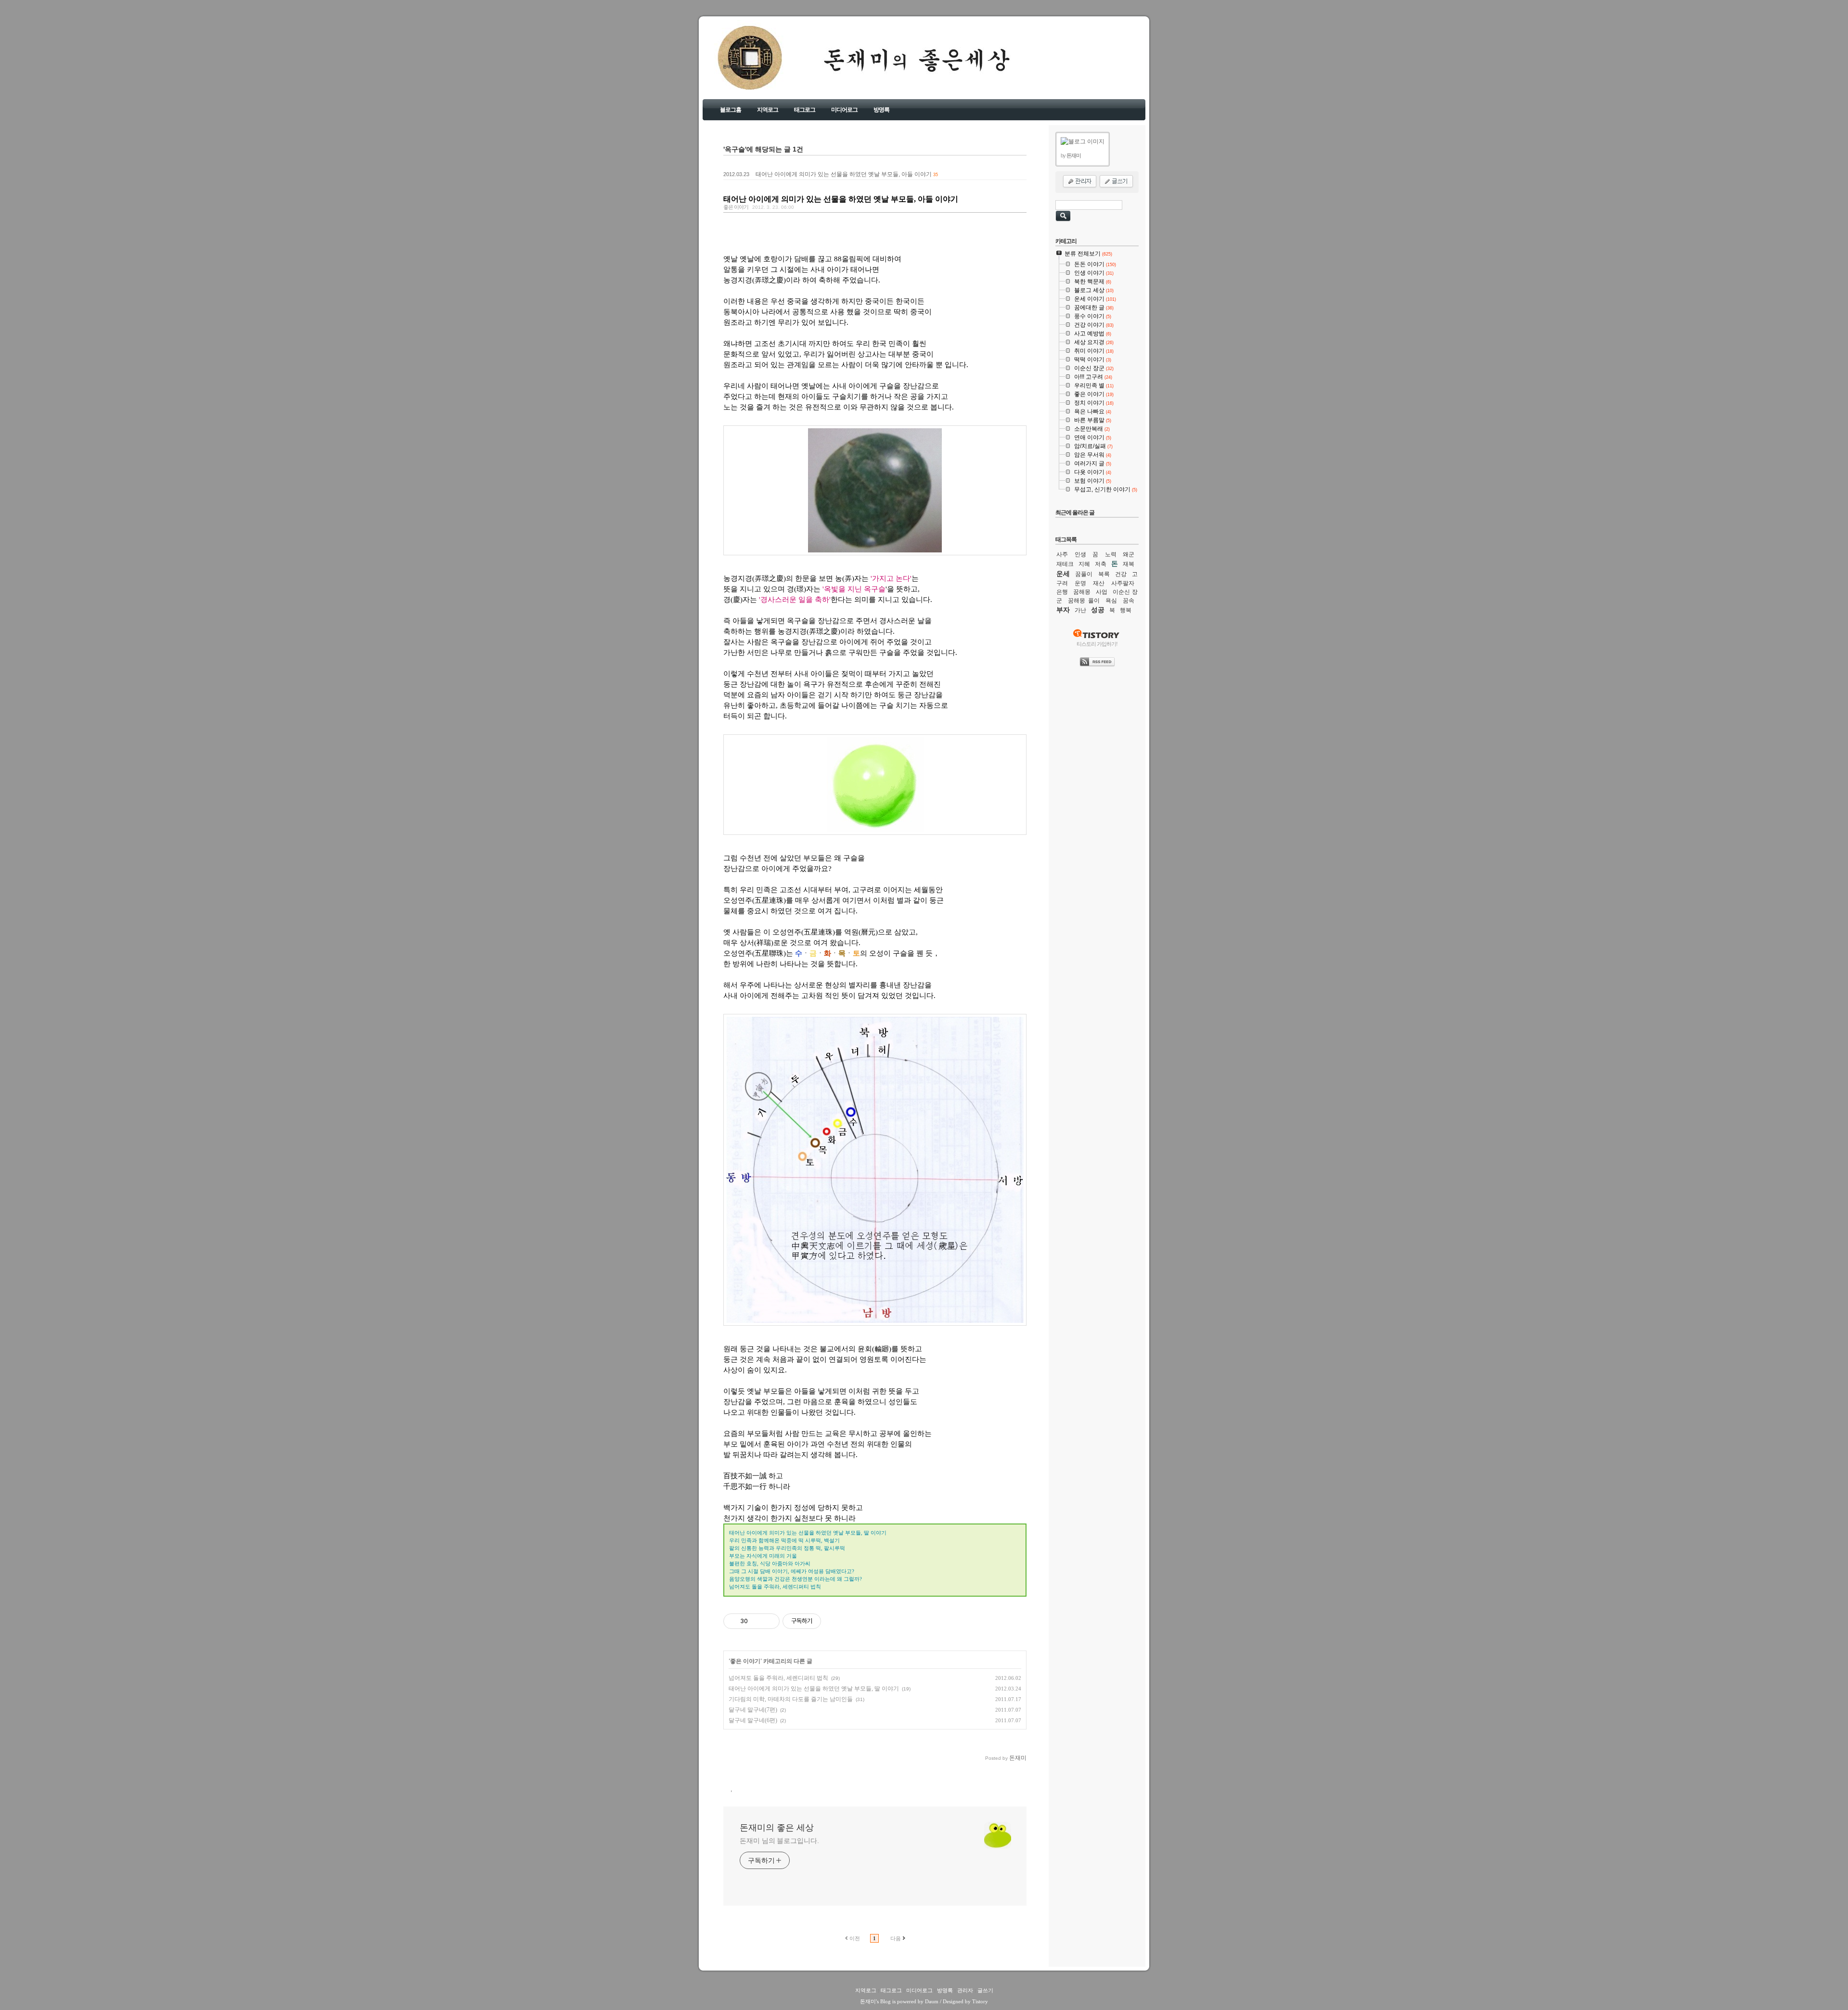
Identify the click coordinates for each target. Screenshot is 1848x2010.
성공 (1098, 610)
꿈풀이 (1084, 574)
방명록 (881, 110)
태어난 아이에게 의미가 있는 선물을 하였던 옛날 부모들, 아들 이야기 (844, 174)
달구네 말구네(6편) (753, 1720)
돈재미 (868, 2001)
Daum (932, 2001)
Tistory (980, 2001)
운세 (1063, 574)
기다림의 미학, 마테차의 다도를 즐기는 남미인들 (791, 1699)
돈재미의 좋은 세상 (737, 67)
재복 (1129, 564)
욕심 (1111, 601)
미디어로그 (844, 110)
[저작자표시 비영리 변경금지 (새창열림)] (834, 1621)
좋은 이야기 (736, 207)
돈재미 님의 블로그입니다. (779, 1841)
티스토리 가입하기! (1097, 644)
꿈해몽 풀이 (1084, 601)
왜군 (1129, 554)
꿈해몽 (1082, 592)
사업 (1102, 592)
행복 (1126, 610)
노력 (1111, 554)
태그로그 (805, 110)
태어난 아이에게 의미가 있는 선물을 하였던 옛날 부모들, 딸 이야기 (814, 1689)
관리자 (965, 1990)
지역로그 (768, 110)
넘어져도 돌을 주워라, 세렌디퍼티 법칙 (778, 1678)
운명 (1080, 583)
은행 (1062, 592)
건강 (1121, 574)
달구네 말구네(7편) (753, 1710)
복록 (1104, 574)
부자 (1063, 610)
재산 (1099, 583)
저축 (1101, 564)
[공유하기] (757, 1621)
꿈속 (1129, 601)
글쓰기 (985, 1990)
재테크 (1065, 564)
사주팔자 (1123, 583)
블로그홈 (731, 110)
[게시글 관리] (769, 1621)
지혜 (1084, 564)
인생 (1080, 554)
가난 (1080, 610)
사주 (1062, 554)
